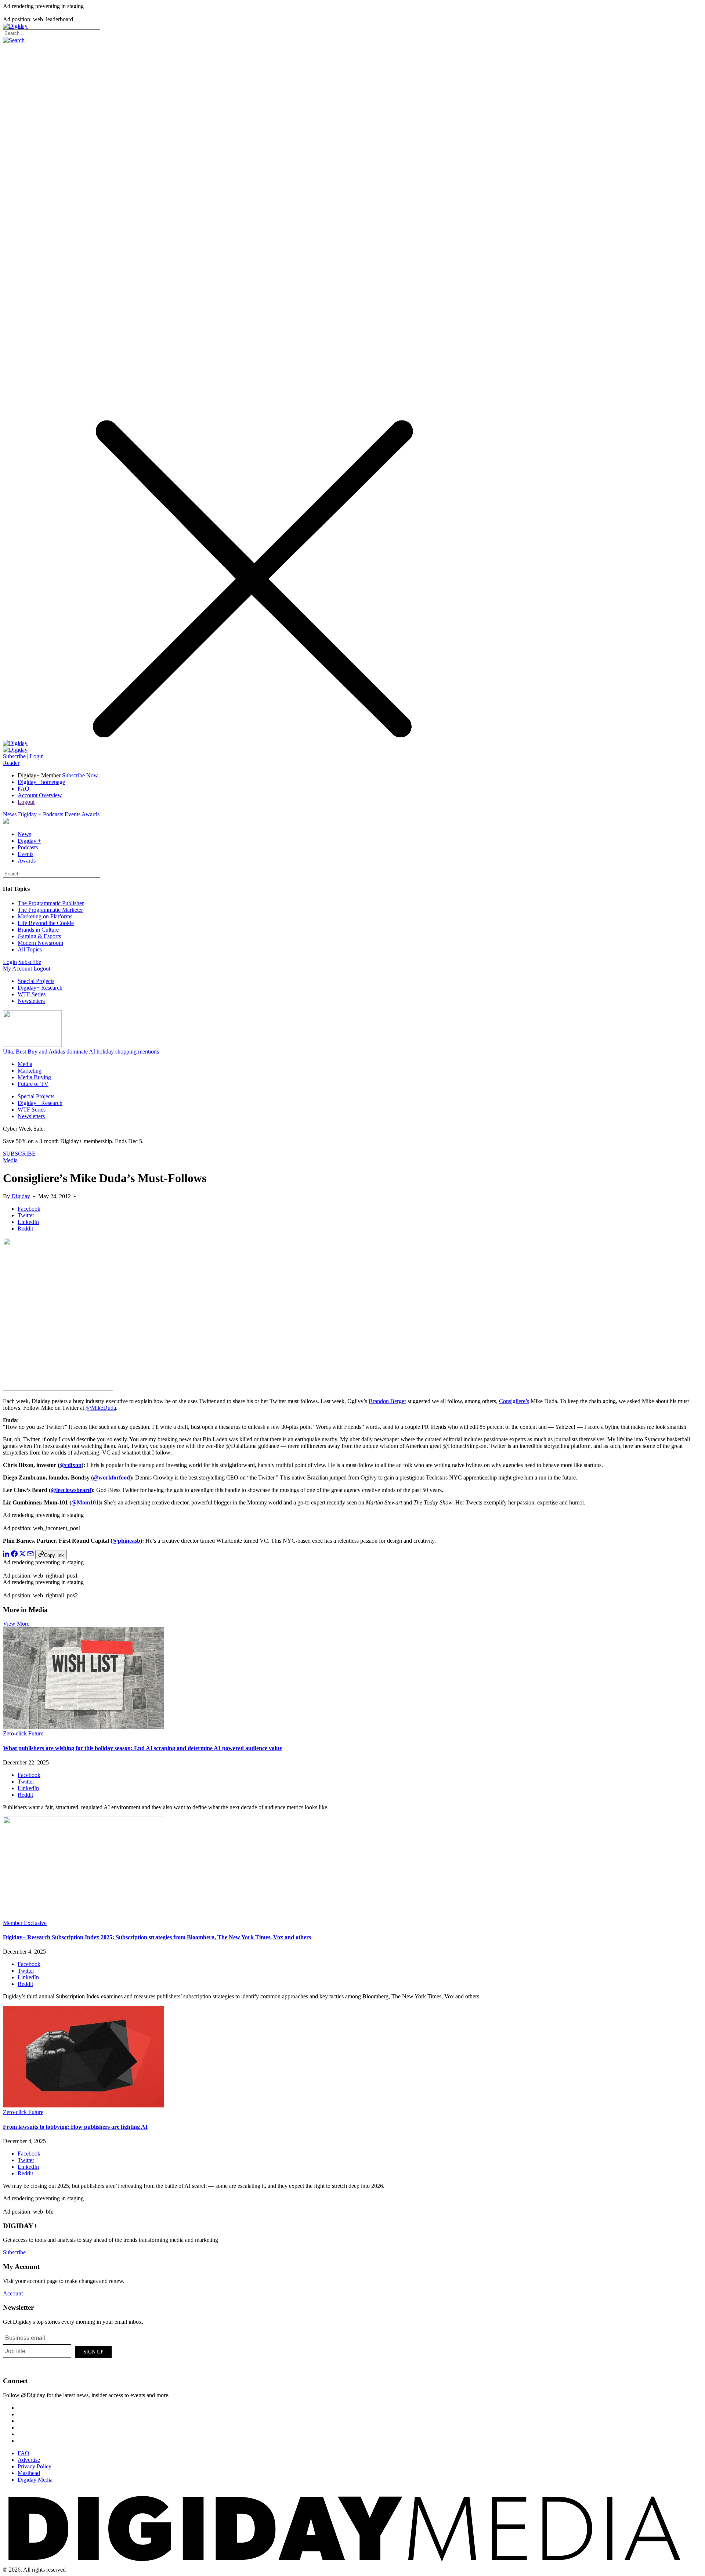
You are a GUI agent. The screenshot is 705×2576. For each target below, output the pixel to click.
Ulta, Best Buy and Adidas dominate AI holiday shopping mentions (81, 1052)
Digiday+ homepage (41, 782)
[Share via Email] (30, 1555)
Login (37, 756)
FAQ (23, 789)
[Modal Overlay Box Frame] (58, 2351)
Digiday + (30, 814)
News (10, 814)
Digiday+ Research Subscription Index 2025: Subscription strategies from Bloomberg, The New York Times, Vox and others (157, 1937)
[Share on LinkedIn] (6, 1555)
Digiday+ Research (40, 988)
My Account (17, 969)
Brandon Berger (387, 1401)
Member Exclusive (25, 1923)
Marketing (30, 1071)
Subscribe (14, 756)
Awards (91, 814)
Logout (26, 802)
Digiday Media (35, 2480)
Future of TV (33, 1084)
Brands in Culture (38, 930)
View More (16, 1624)
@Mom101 (85, 1502)
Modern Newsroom (40, 943)
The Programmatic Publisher (51, 903)
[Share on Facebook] (14, 1555)
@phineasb (126, 1541)
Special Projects (36, 981)
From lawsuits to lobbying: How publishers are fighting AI (75, 2127)
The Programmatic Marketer (50, 910)
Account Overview (40, 795)
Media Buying (34, 1077)
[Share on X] (22, 1555)
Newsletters (31, 1001)
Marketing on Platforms (45, 916)
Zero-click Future (23, 1733)
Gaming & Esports (39, 936)
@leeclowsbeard (71, 1490)
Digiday (21, 1196)
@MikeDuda (101, 1408)
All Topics (30, 949)
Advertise (29, 2460)
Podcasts (53, 814)
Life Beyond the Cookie (46, 923)
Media (25, 1064)
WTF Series (32, 994)
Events (73, 814)
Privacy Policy (35, 2466)
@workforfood (111, 1477)
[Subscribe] (15, 750)
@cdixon (70, 1465)
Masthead (29, 2473)
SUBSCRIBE (19, 1154)
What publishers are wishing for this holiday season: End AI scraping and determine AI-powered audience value (142, 1748)
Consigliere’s (514, 1401)
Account (13, 2293)
